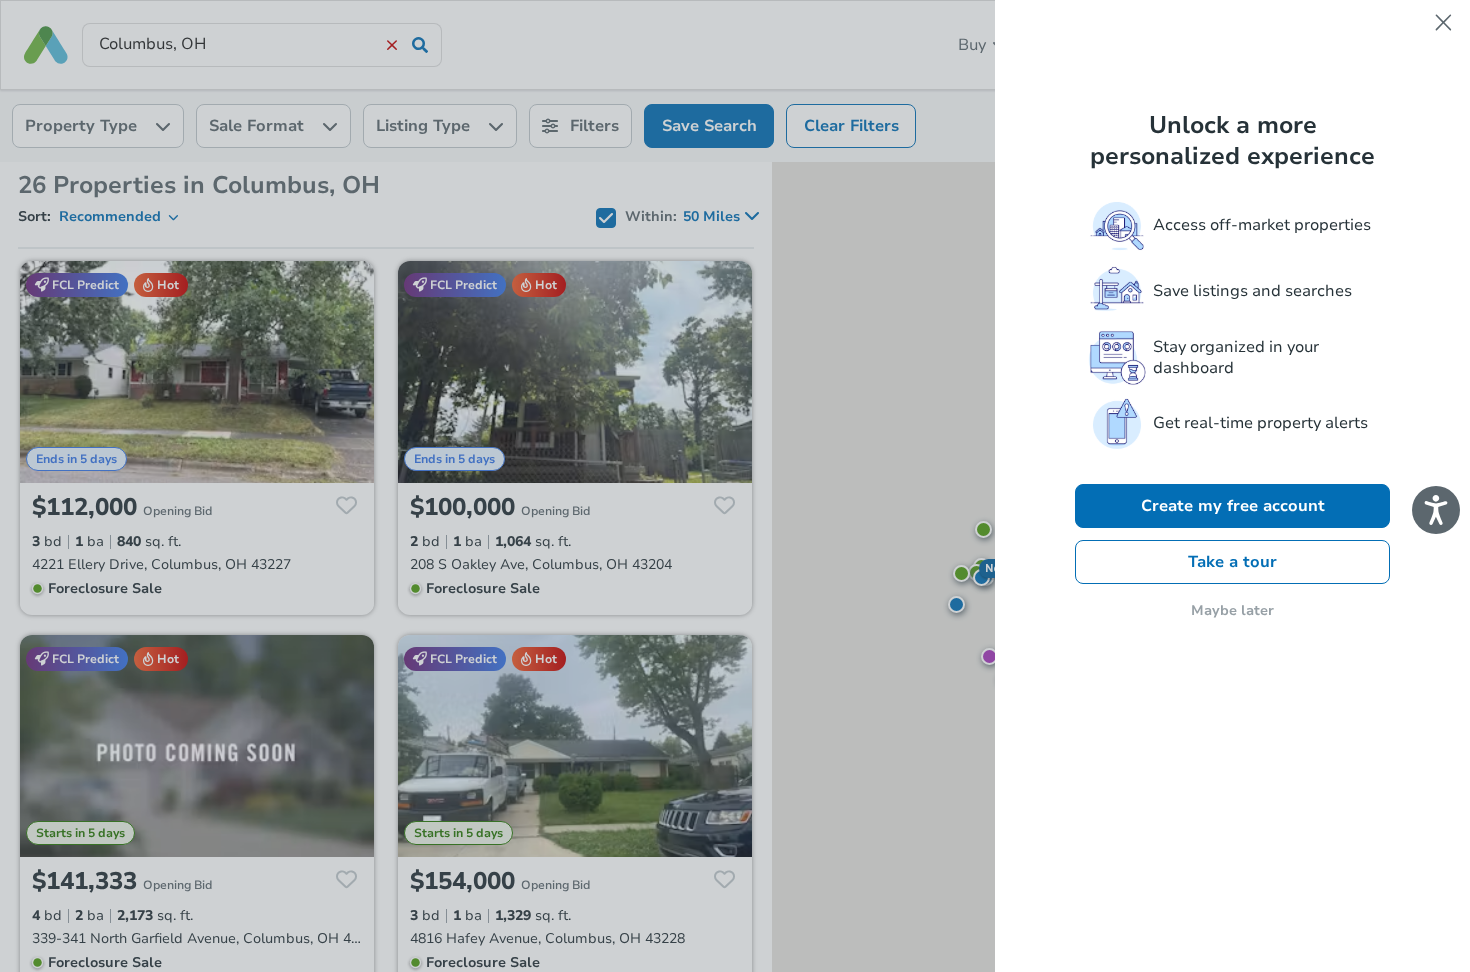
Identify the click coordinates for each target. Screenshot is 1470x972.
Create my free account (1233, 506)
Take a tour (1232, 562)
